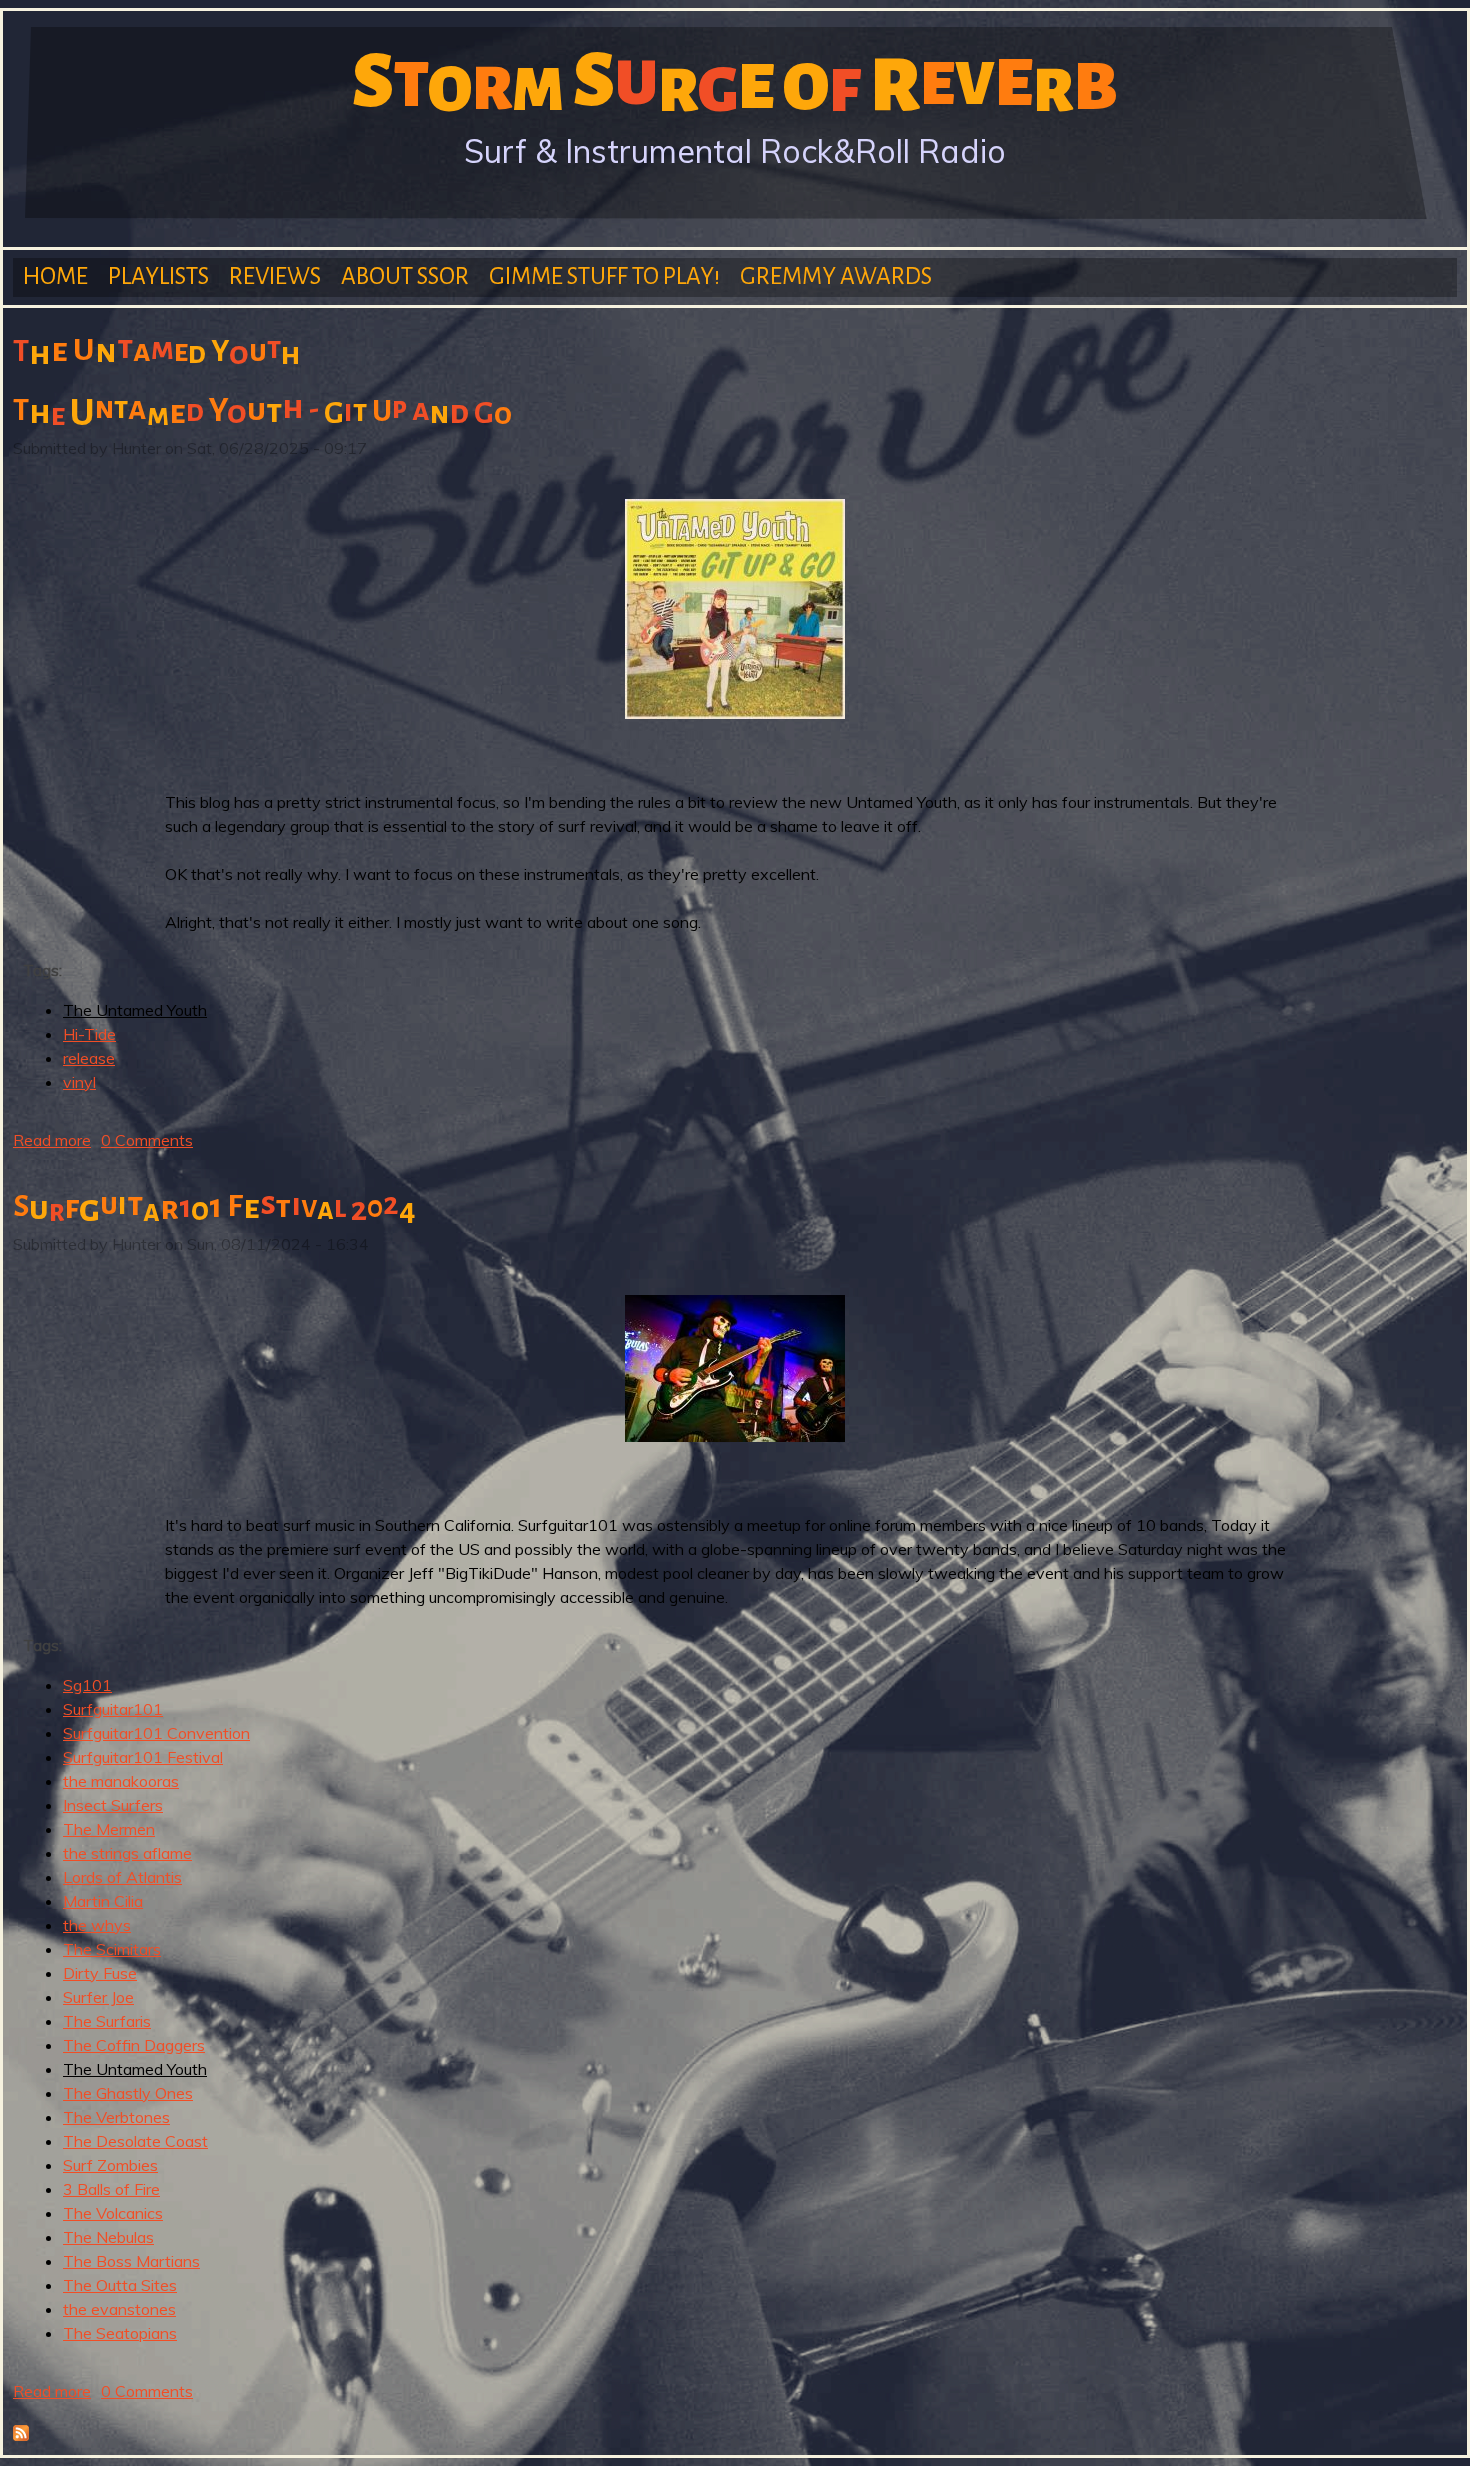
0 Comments (147, 1140)
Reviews (275, 276)
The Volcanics (113, 2213)
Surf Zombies (110, 2165)
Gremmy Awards (836, 276)
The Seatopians (120, 2333)
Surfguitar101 (113, 1709)
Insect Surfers (113, 1805)
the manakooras (121, 1781)
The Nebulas (108, 2237)
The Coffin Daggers (134, 2045)
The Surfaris (107, 2021)
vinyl (79, 1082)
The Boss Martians (131, 2261)
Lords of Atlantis (122, 1877)
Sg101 (87, 1685)
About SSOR (405, 276)
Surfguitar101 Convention (156, 1733)
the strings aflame (127, 1853)
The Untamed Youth (135, 1010)
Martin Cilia (103, 1901)
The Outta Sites (120, 2285)
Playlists (158, 276)
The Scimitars (112, 1949)
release (89, 1058)
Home (55, 276)
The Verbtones (116, 2117)
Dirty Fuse (100, 1973)
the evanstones (119, 2309)
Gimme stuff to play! (604, 276)
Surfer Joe (98, 1997)
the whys (97, 1925)
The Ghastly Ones (128, 2093)
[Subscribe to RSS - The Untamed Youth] (21, 2435)
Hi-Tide (89, 1034)
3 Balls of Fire (111, 2189)
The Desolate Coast (135, 2141)
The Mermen (109, 1829)
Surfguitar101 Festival (143, 1757)
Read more (52, 1140)
